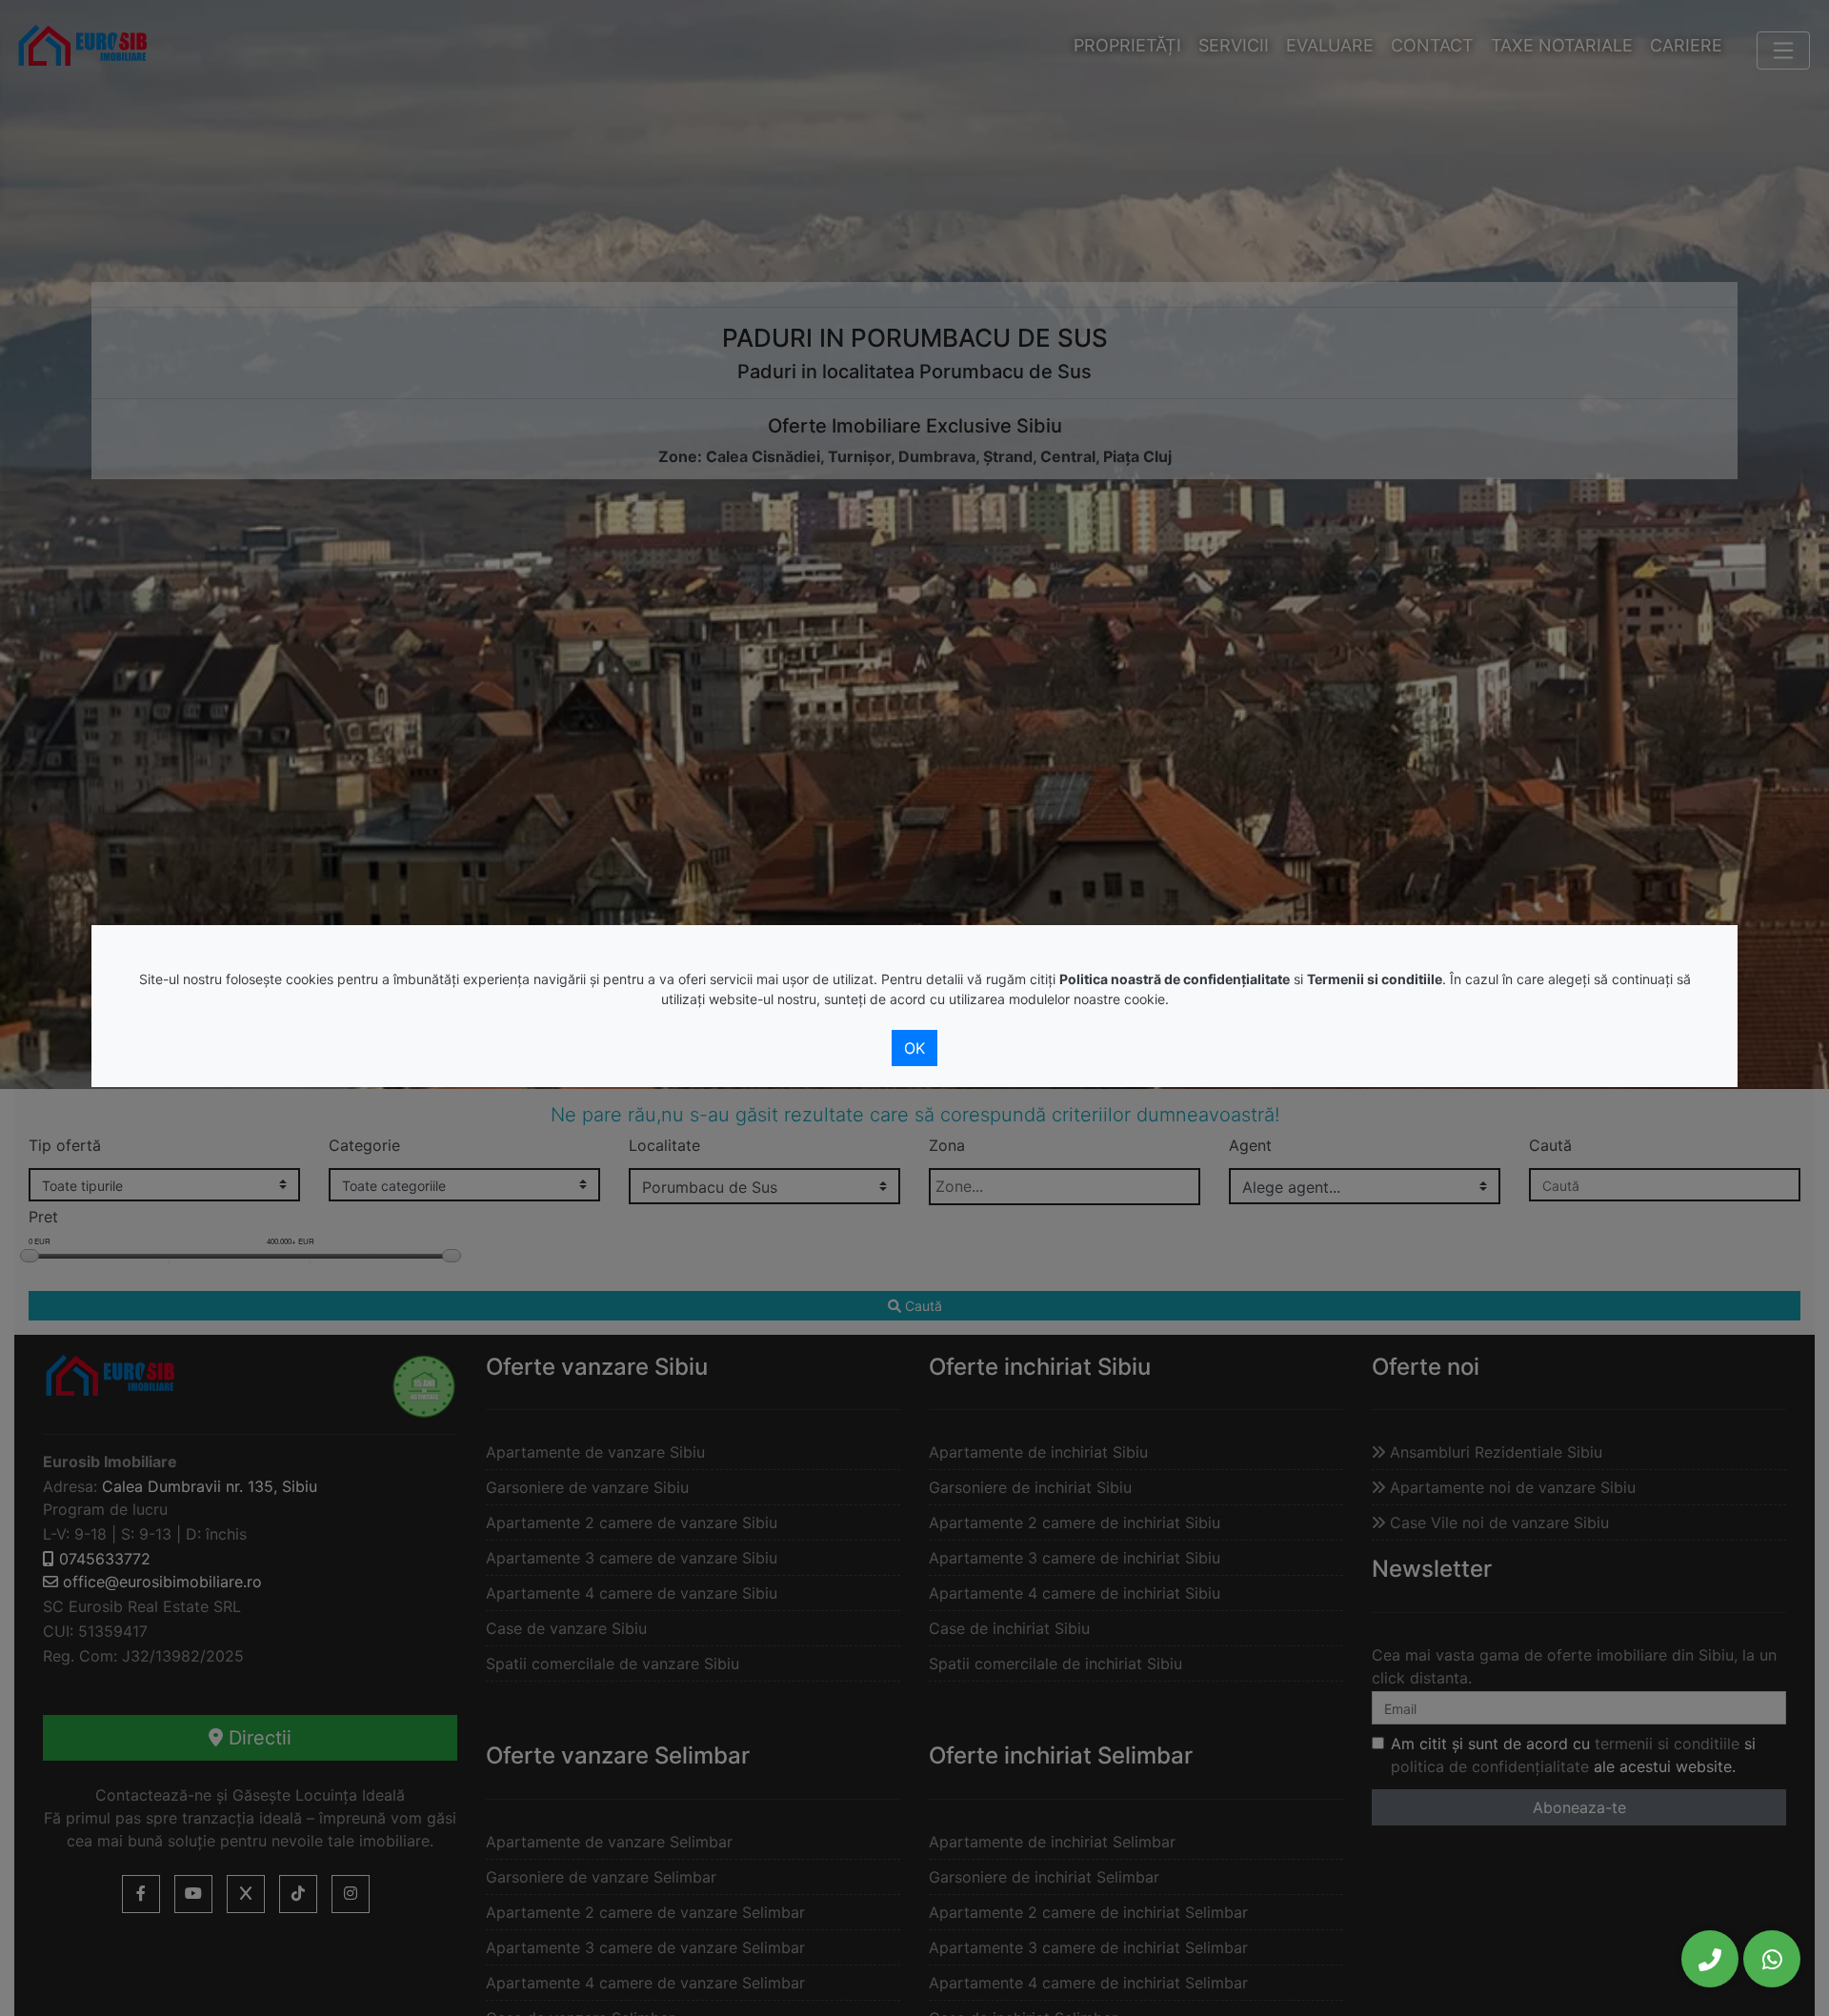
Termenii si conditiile (1375, 979)
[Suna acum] (1710, 1959)
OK (914, 1048)
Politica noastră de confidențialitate (1175, 979)
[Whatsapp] (1772, 1959)
